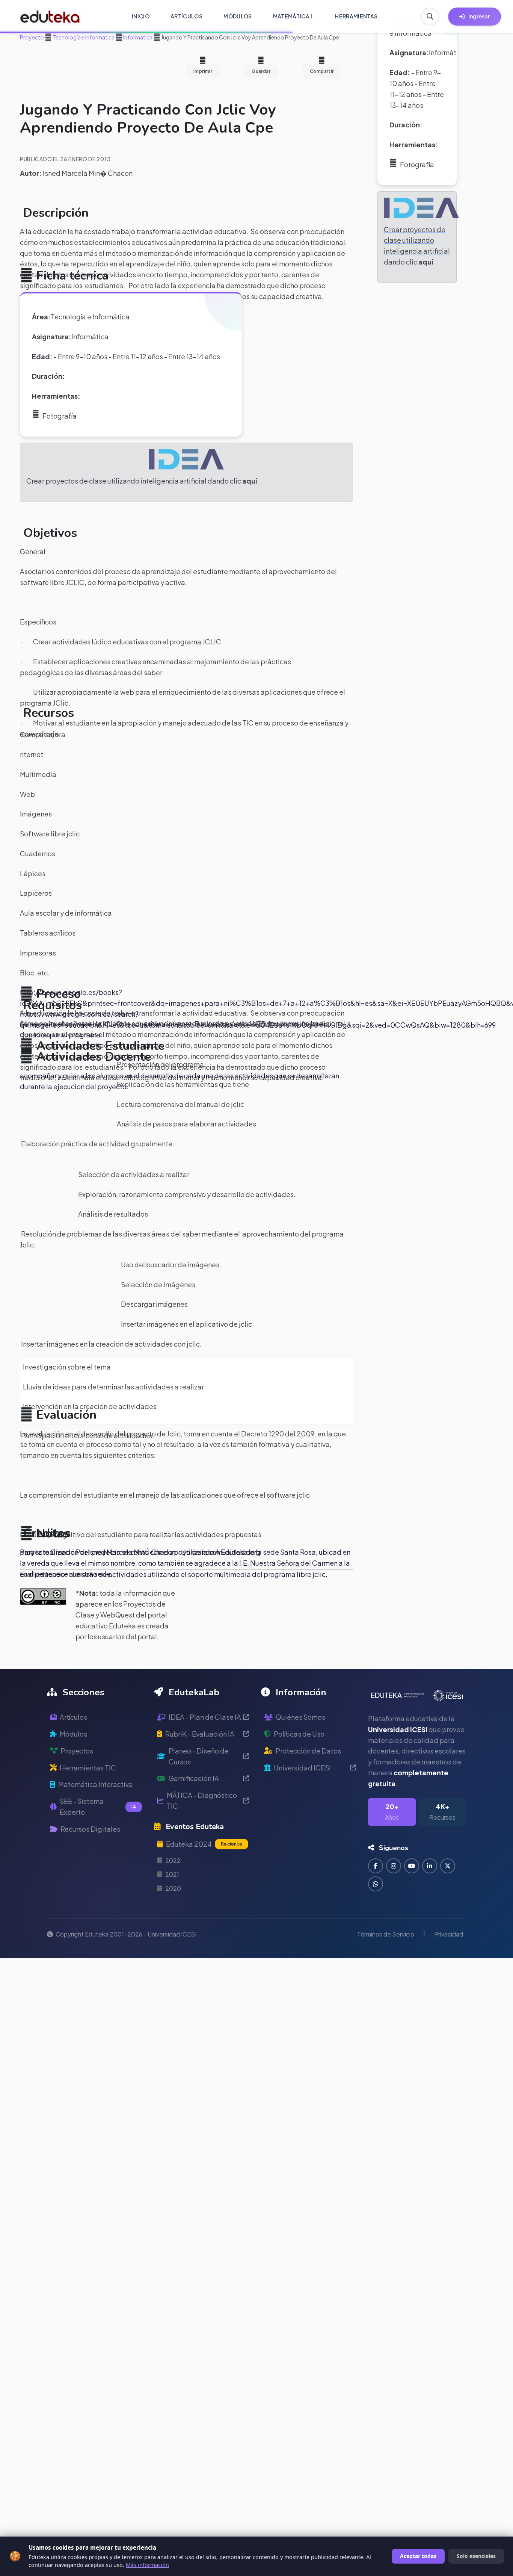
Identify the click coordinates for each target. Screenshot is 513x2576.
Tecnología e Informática (83, 37)
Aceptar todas (418, 2556)
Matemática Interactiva (96, 1784)
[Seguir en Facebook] (376, 1866)
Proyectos (77, 1751)
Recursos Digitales (90, 1829)
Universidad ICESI (302, 1768)
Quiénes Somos (300, 1717)
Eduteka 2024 (204, 1844)
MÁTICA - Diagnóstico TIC (202, 1800)
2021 (172, 1874)
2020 (173, 1888)
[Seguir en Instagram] (394, 1866)
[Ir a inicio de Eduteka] (50, 17)
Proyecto (32, 37)
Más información (147, 2565)
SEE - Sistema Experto (98, 1807)
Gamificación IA (194, 1778)
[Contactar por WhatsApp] (376, 1884)
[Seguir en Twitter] (448, 1866)
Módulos (73, 1734)
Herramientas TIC (88, 1768)
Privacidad (449, 1934)
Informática (137, 37)
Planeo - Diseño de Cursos (199, 1756)
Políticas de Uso (299, 1734)
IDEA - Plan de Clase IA (205, 1717)
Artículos (73, 1717)
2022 (173, 1860)
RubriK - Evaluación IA (200, 1734)
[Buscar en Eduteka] (430, 17)
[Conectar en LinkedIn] (430, 1866)
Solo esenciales (476, 2556)
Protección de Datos (308, 1751)
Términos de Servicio (386, 1934)
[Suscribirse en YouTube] (412, 1866)
